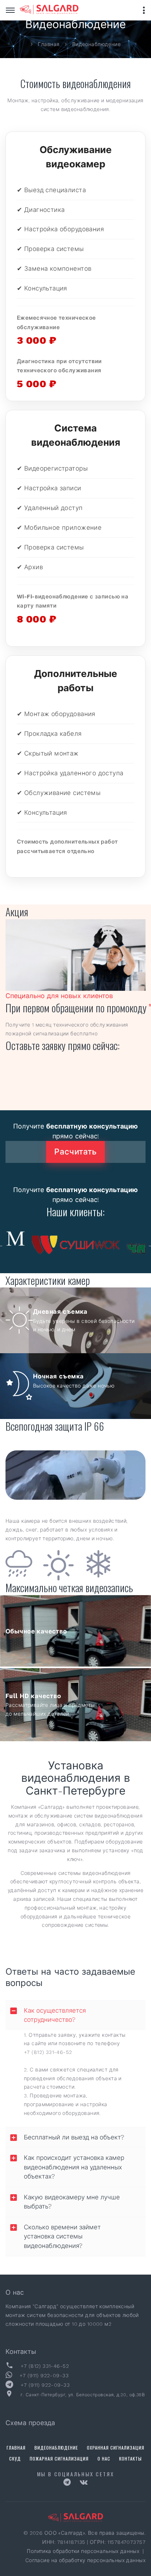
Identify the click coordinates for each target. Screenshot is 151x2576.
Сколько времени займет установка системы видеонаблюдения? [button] (62, 2236)
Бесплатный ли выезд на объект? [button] (74, 2137)
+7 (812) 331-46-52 (48, 2052)
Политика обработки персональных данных (84, 2551)
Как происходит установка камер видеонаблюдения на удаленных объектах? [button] (74, 2167)
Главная (16, 2448)
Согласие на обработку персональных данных (85, 2560)
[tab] (75, 2015)
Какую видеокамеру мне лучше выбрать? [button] (72, 2202)
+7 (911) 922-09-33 (44, 2375)
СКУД (15, 2459)
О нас (104, 2459)
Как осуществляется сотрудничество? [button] (55, 2015)
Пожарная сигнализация (59, 2459)
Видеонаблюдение (56, 2448)
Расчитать (75, 1152)
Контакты (130, 2459)
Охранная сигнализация (116, 2448)
